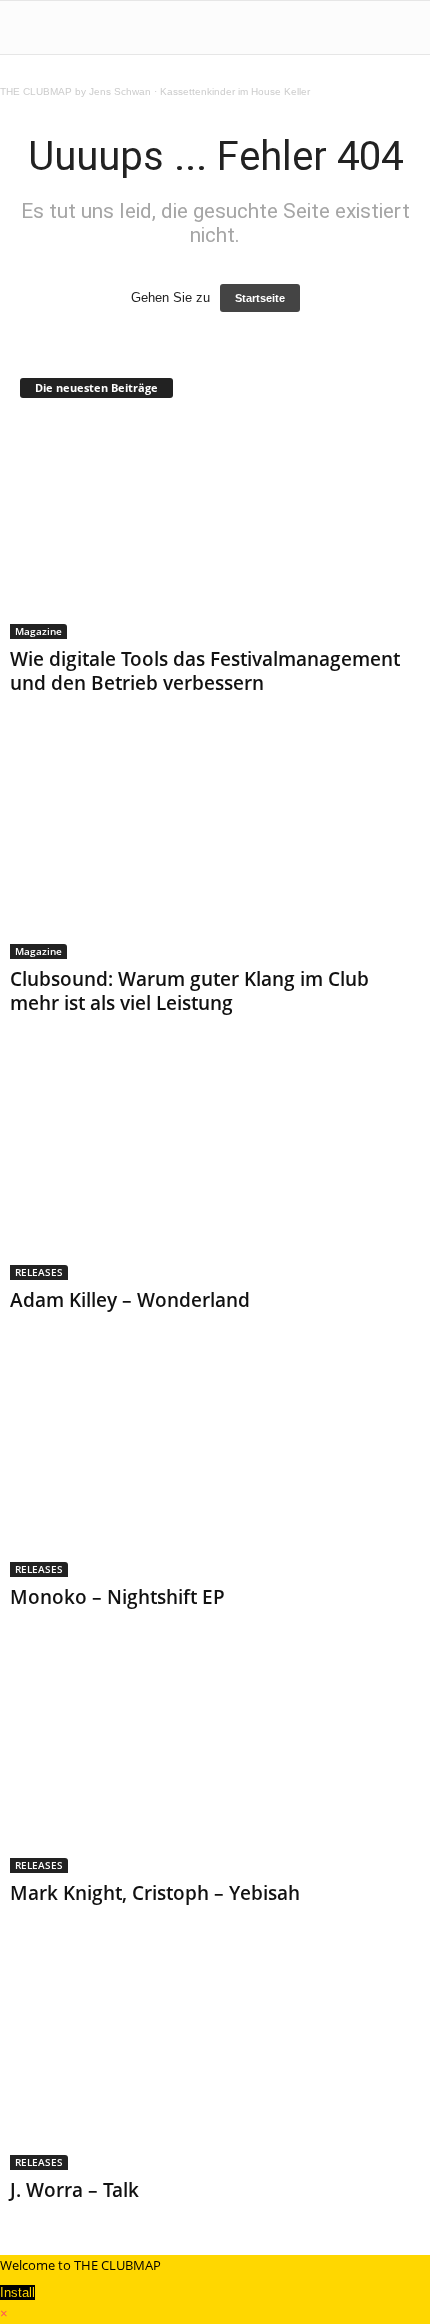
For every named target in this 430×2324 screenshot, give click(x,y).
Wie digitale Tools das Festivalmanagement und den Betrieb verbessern (205, 671)
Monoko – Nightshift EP (117, 1597)
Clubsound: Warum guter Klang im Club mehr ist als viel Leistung (189, 991)
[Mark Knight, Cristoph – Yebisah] (215, 1764)
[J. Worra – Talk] (215, 2060)
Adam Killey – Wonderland (130, 1300)
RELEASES (39, 1272)
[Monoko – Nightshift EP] (215, 1467)
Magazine (38, 631)
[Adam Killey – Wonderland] (215, 1170)
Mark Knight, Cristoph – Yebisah (155, 1893)
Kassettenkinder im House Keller (235, 91)
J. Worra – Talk (74, 2190)
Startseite (260, 298)
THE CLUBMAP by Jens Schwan (75, 91)
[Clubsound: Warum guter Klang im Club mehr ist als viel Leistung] (215, 850)
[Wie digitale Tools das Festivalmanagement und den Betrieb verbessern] (215, 529)
